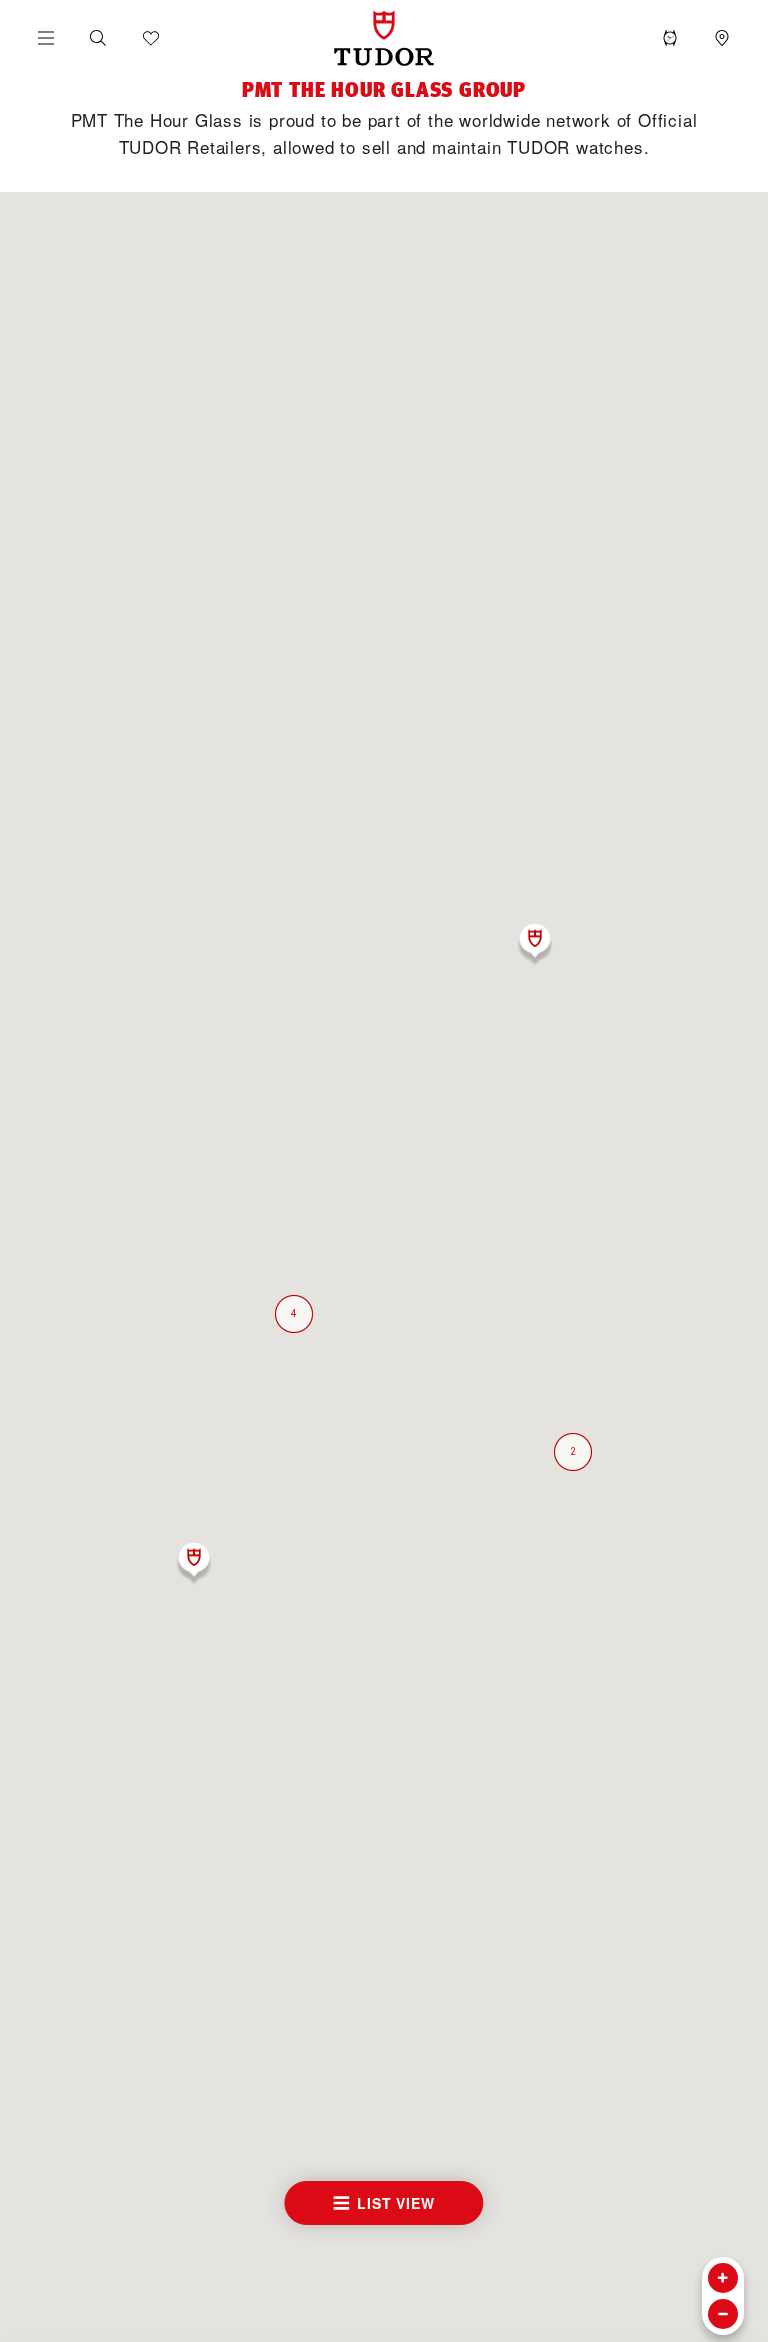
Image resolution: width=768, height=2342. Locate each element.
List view (395, 2203)
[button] (98, 38)
